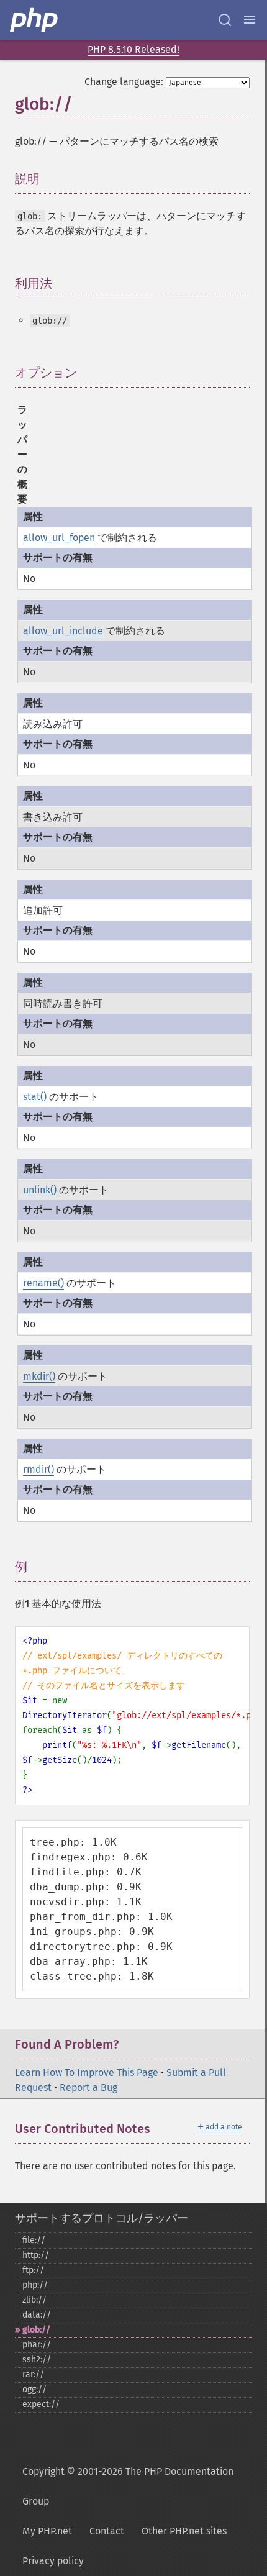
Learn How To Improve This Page (87, 2073)
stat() (35, 1097)
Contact (107, 2531)
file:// (34, 2240)
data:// (37, 2315)
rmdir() (38, 1469)
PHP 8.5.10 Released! (133, 49)
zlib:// (34, 2300)
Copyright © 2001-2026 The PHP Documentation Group (128, 2486)
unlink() (40, 1190)
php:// (35, 2285)
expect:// (41, 2404)
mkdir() (39, 1376)
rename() (43, 1283)
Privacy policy (53, 2561)
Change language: (124, 82)
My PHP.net (47, 2531)
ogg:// (34, 2389)
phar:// (37, 2345)
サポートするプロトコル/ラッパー (102, 2218)
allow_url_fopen (59, 538)
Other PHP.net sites (184, 2531)
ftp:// (33, 2270)
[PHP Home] (35, 20)
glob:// (36, 2330)
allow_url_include (63, 631)
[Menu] (250, 20)
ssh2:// (37, 2360)
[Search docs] (225, 20)
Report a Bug (88, 2087)
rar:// (33, 2374)
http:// (36, 2255)
